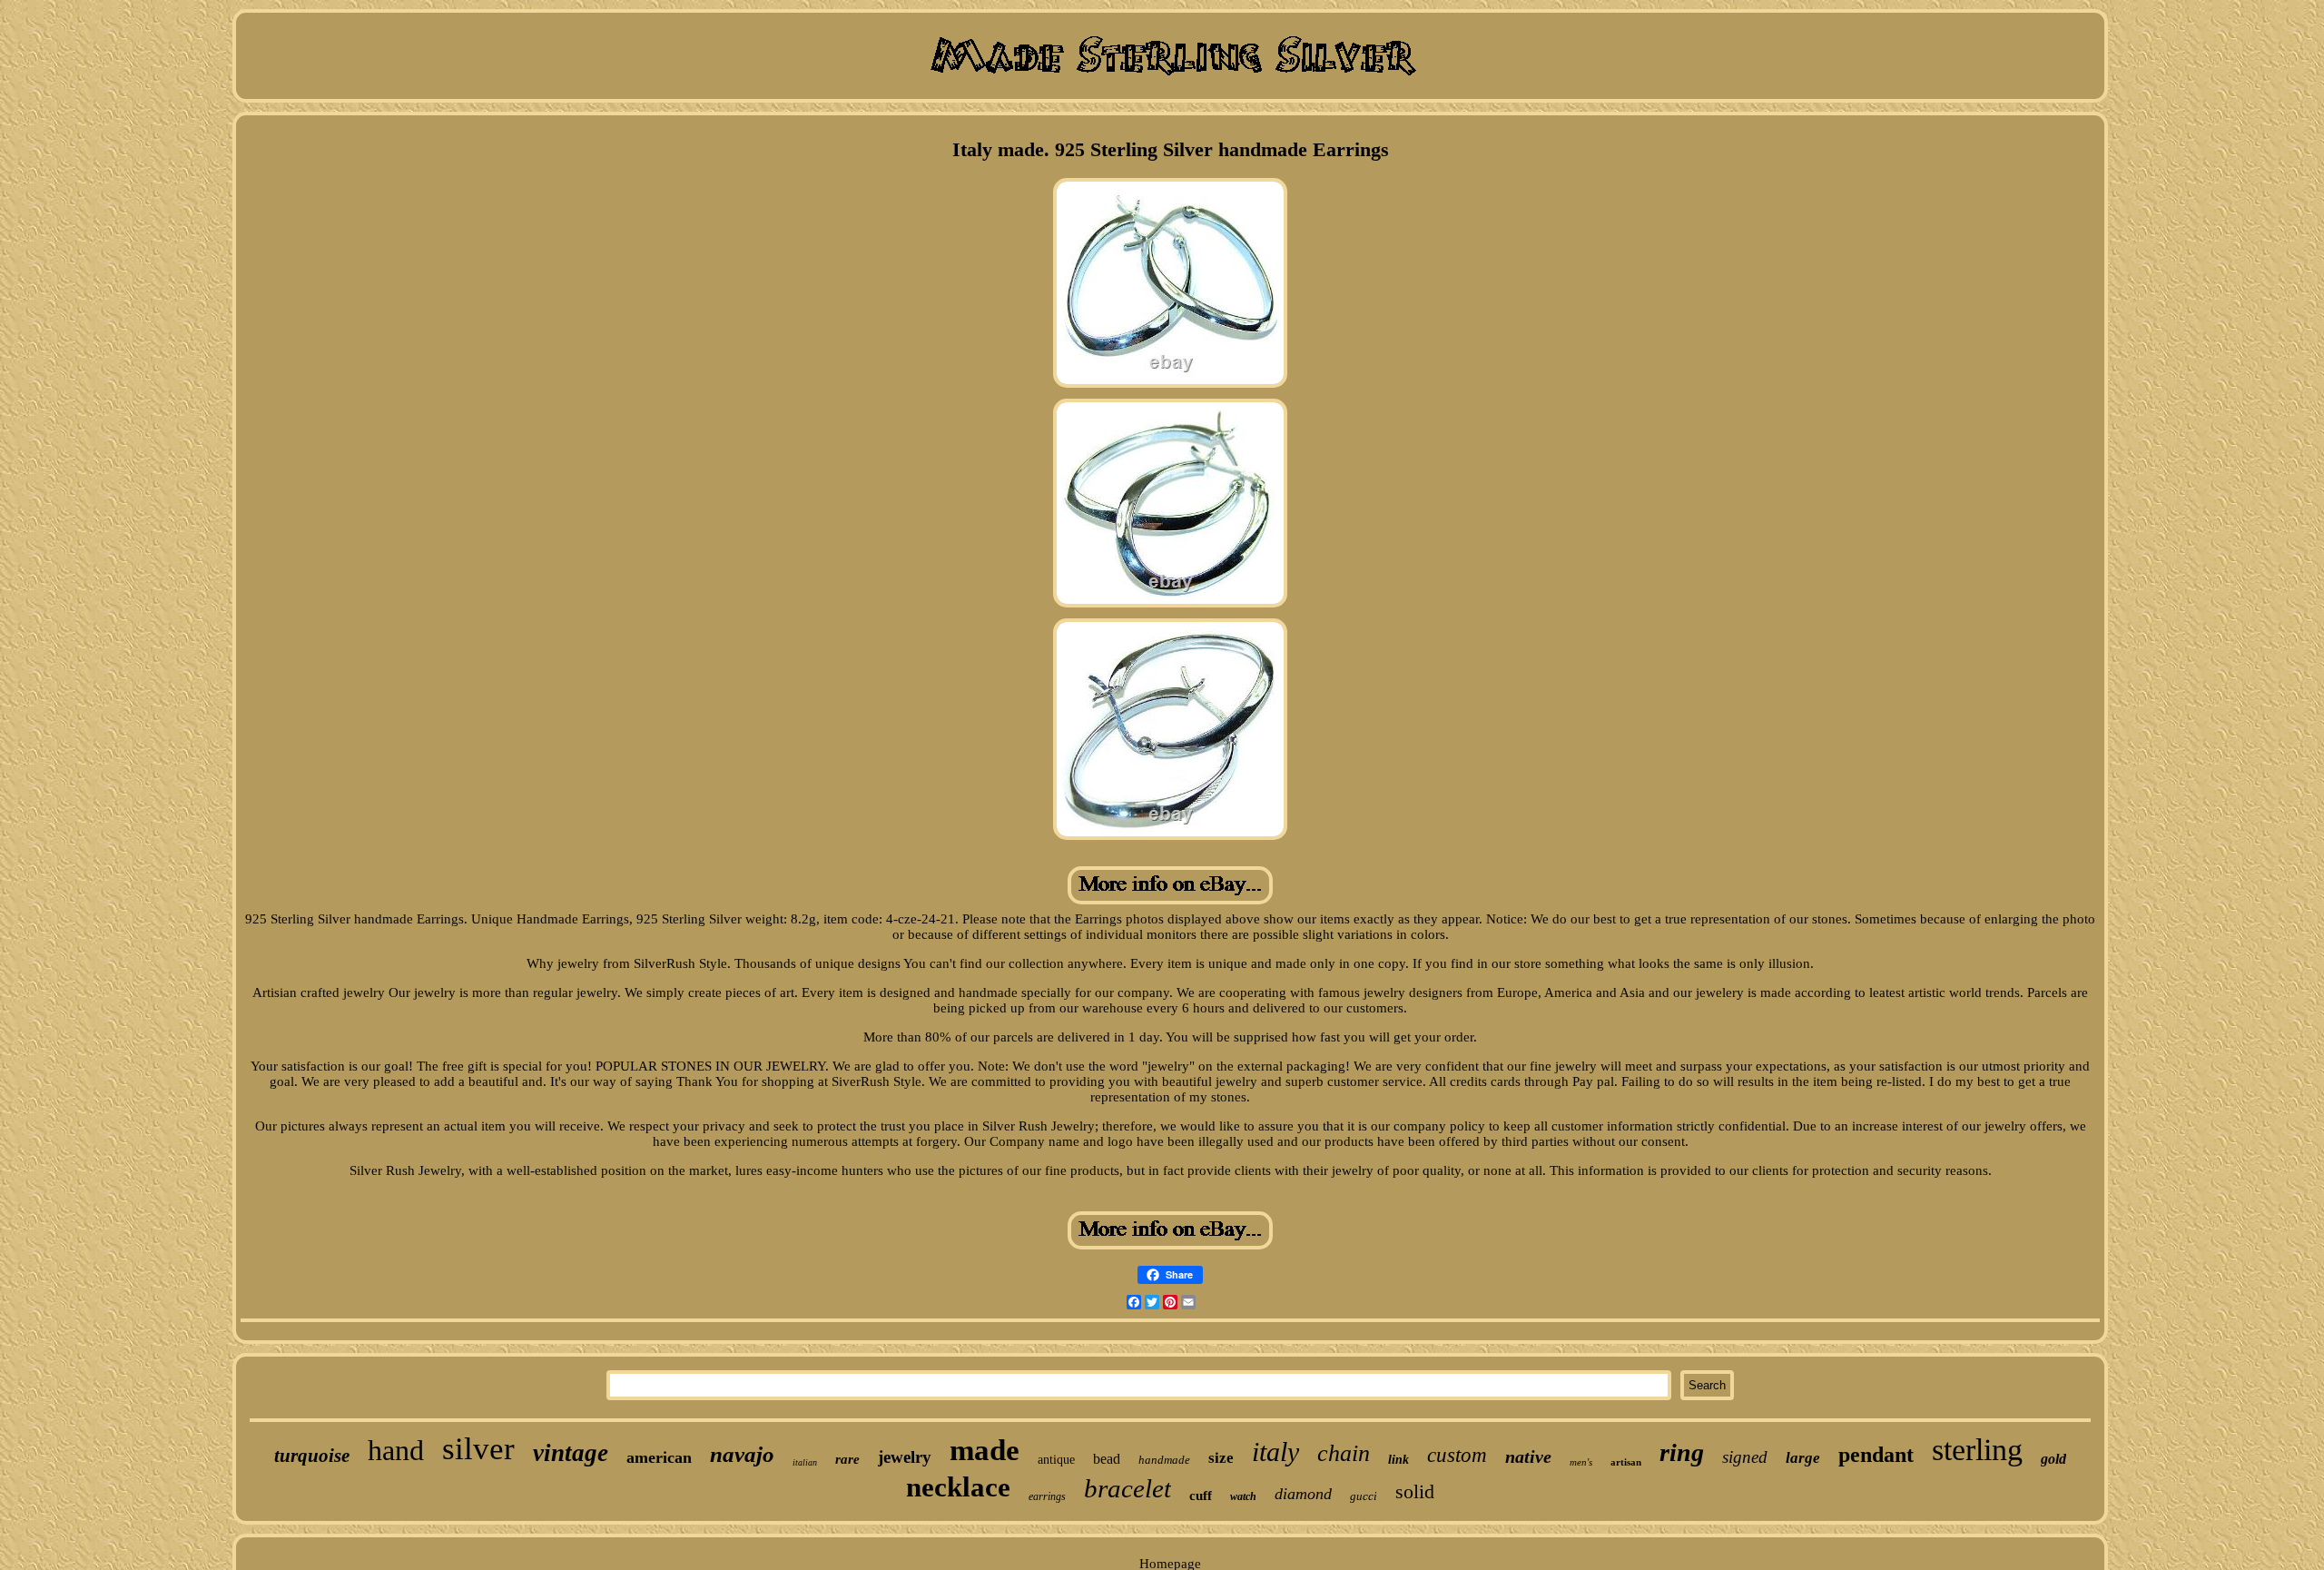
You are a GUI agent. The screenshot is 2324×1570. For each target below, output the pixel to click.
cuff (1201, 1496)
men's (1581, 1462)
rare (847, 1459)
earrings (1047, 1496)
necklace (958, 1487)
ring (1682, 1452)
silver (478, 1449)
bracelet (1128, 1488)
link (1398, 1460)
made (985, 1450)
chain (1344, 1453)
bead (1107, 1459)
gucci (1364, 1496)
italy (1275, 1452)
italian (805, 1462)
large (1803, 1458)
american (659, 1457)
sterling (1977, 1450)
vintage (571, 1453)
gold (2053, 1459)
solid (1415, 1491)
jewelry (905, 1457)
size (1221, 1458)
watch (1243, 1496)
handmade (1164, 1460)
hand (396, 1450)
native (1528, 1456)
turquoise (312, 1456)
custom (1457, 1455)
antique (1056, 1460)
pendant (1876, 1455)
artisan (1626, 1462)
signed (1745, 1457)
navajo (742, 1454)
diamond (1303, 1494)
